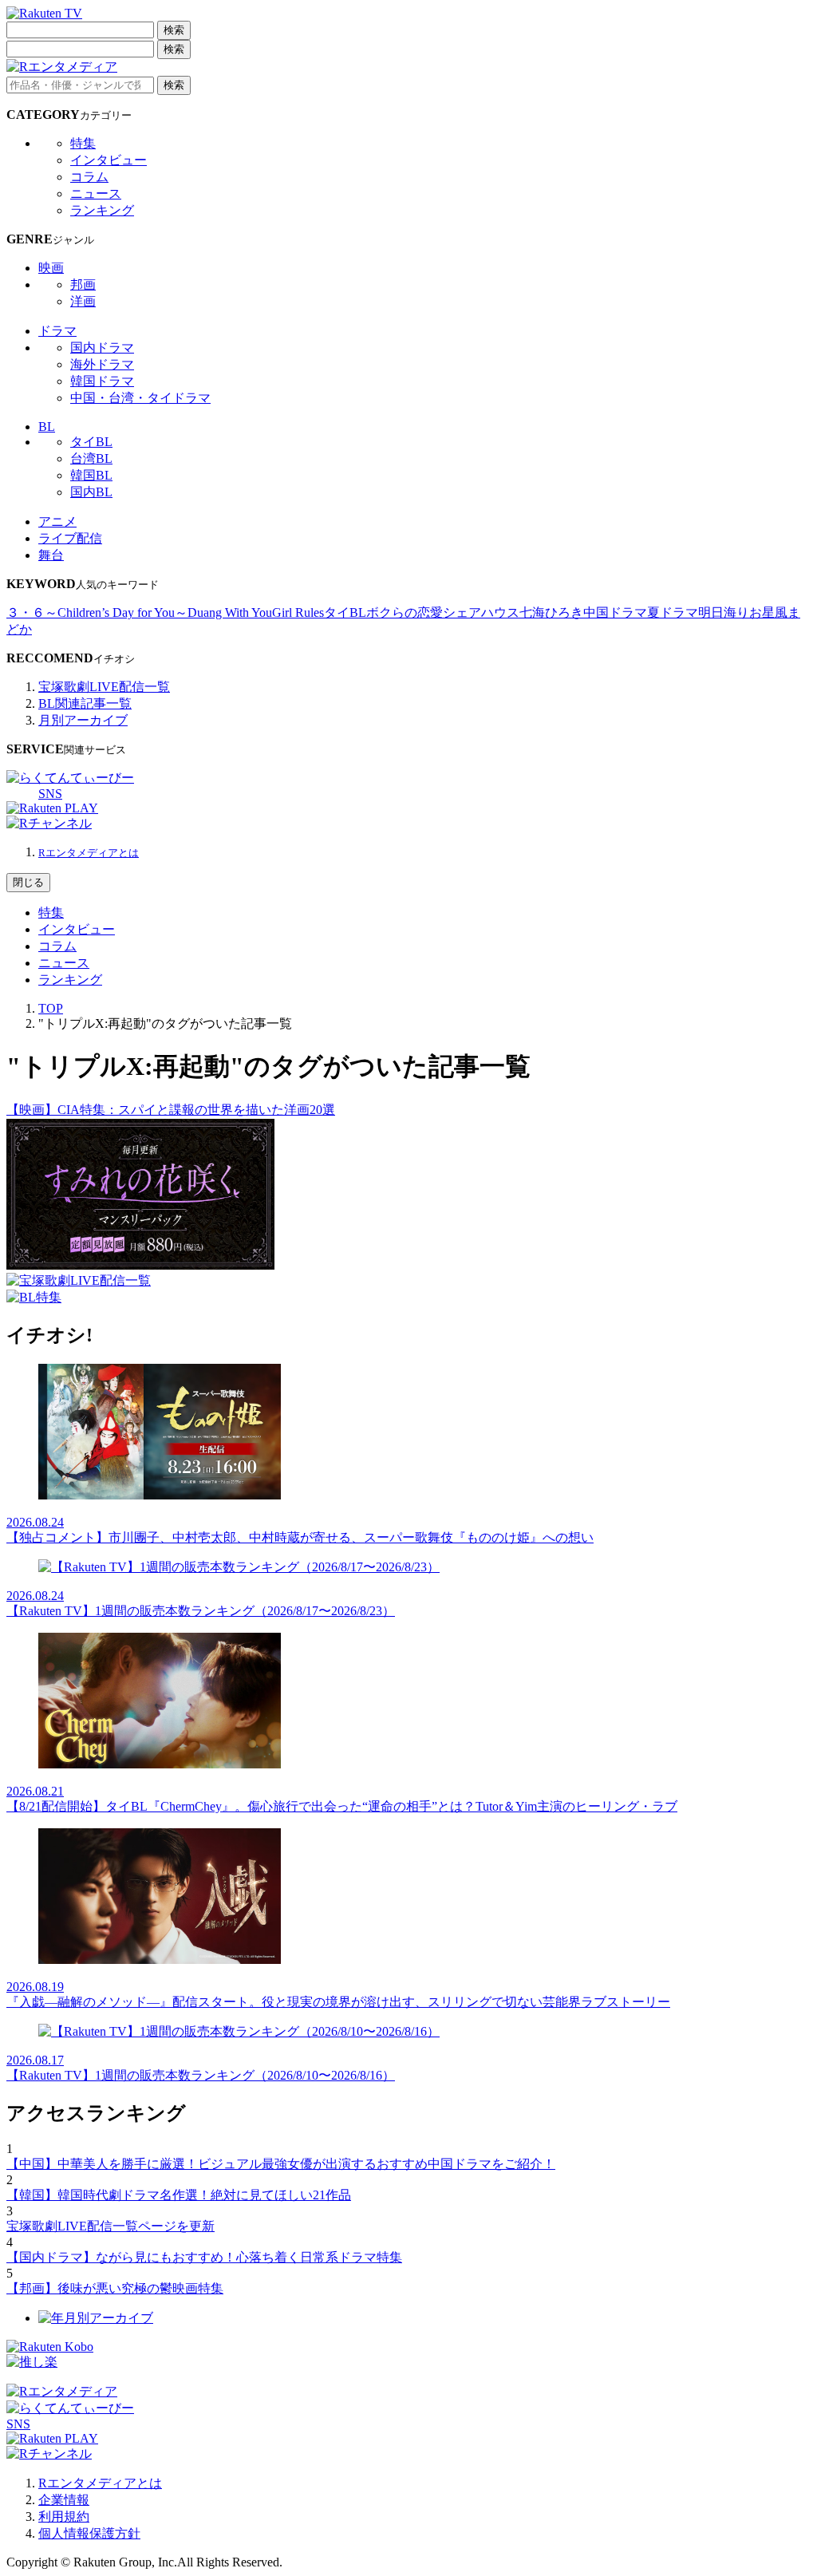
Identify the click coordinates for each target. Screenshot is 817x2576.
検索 (174, 30)
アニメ (57, 522)
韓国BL (91, 475)
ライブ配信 (70, 538)
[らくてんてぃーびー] (70, 778)
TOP (51, 1008)
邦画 (83, 284)
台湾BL (91, 458)
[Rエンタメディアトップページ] (62, 2391)
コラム (89, 177)
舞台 (51, 555)
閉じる (28, 882)
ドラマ (57, 331)
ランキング (102, 210)
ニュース (96, 194)
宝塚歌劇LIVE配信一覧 (104, 687)
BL (47, 427)
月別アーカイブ (83, 720)
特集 (83, 143)
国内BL (91, 492)
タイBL (91, 442)
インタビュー (109, 160)
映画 (51, 268)
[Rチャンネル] (49, 823)
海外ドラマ (102, 364)
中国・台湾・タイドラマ (140, 398)
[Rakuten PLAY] (52, 808)
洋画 (83, 301)
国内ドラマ (102, 348)
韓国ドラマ (102, 381)
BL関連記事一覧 (85, 703)
